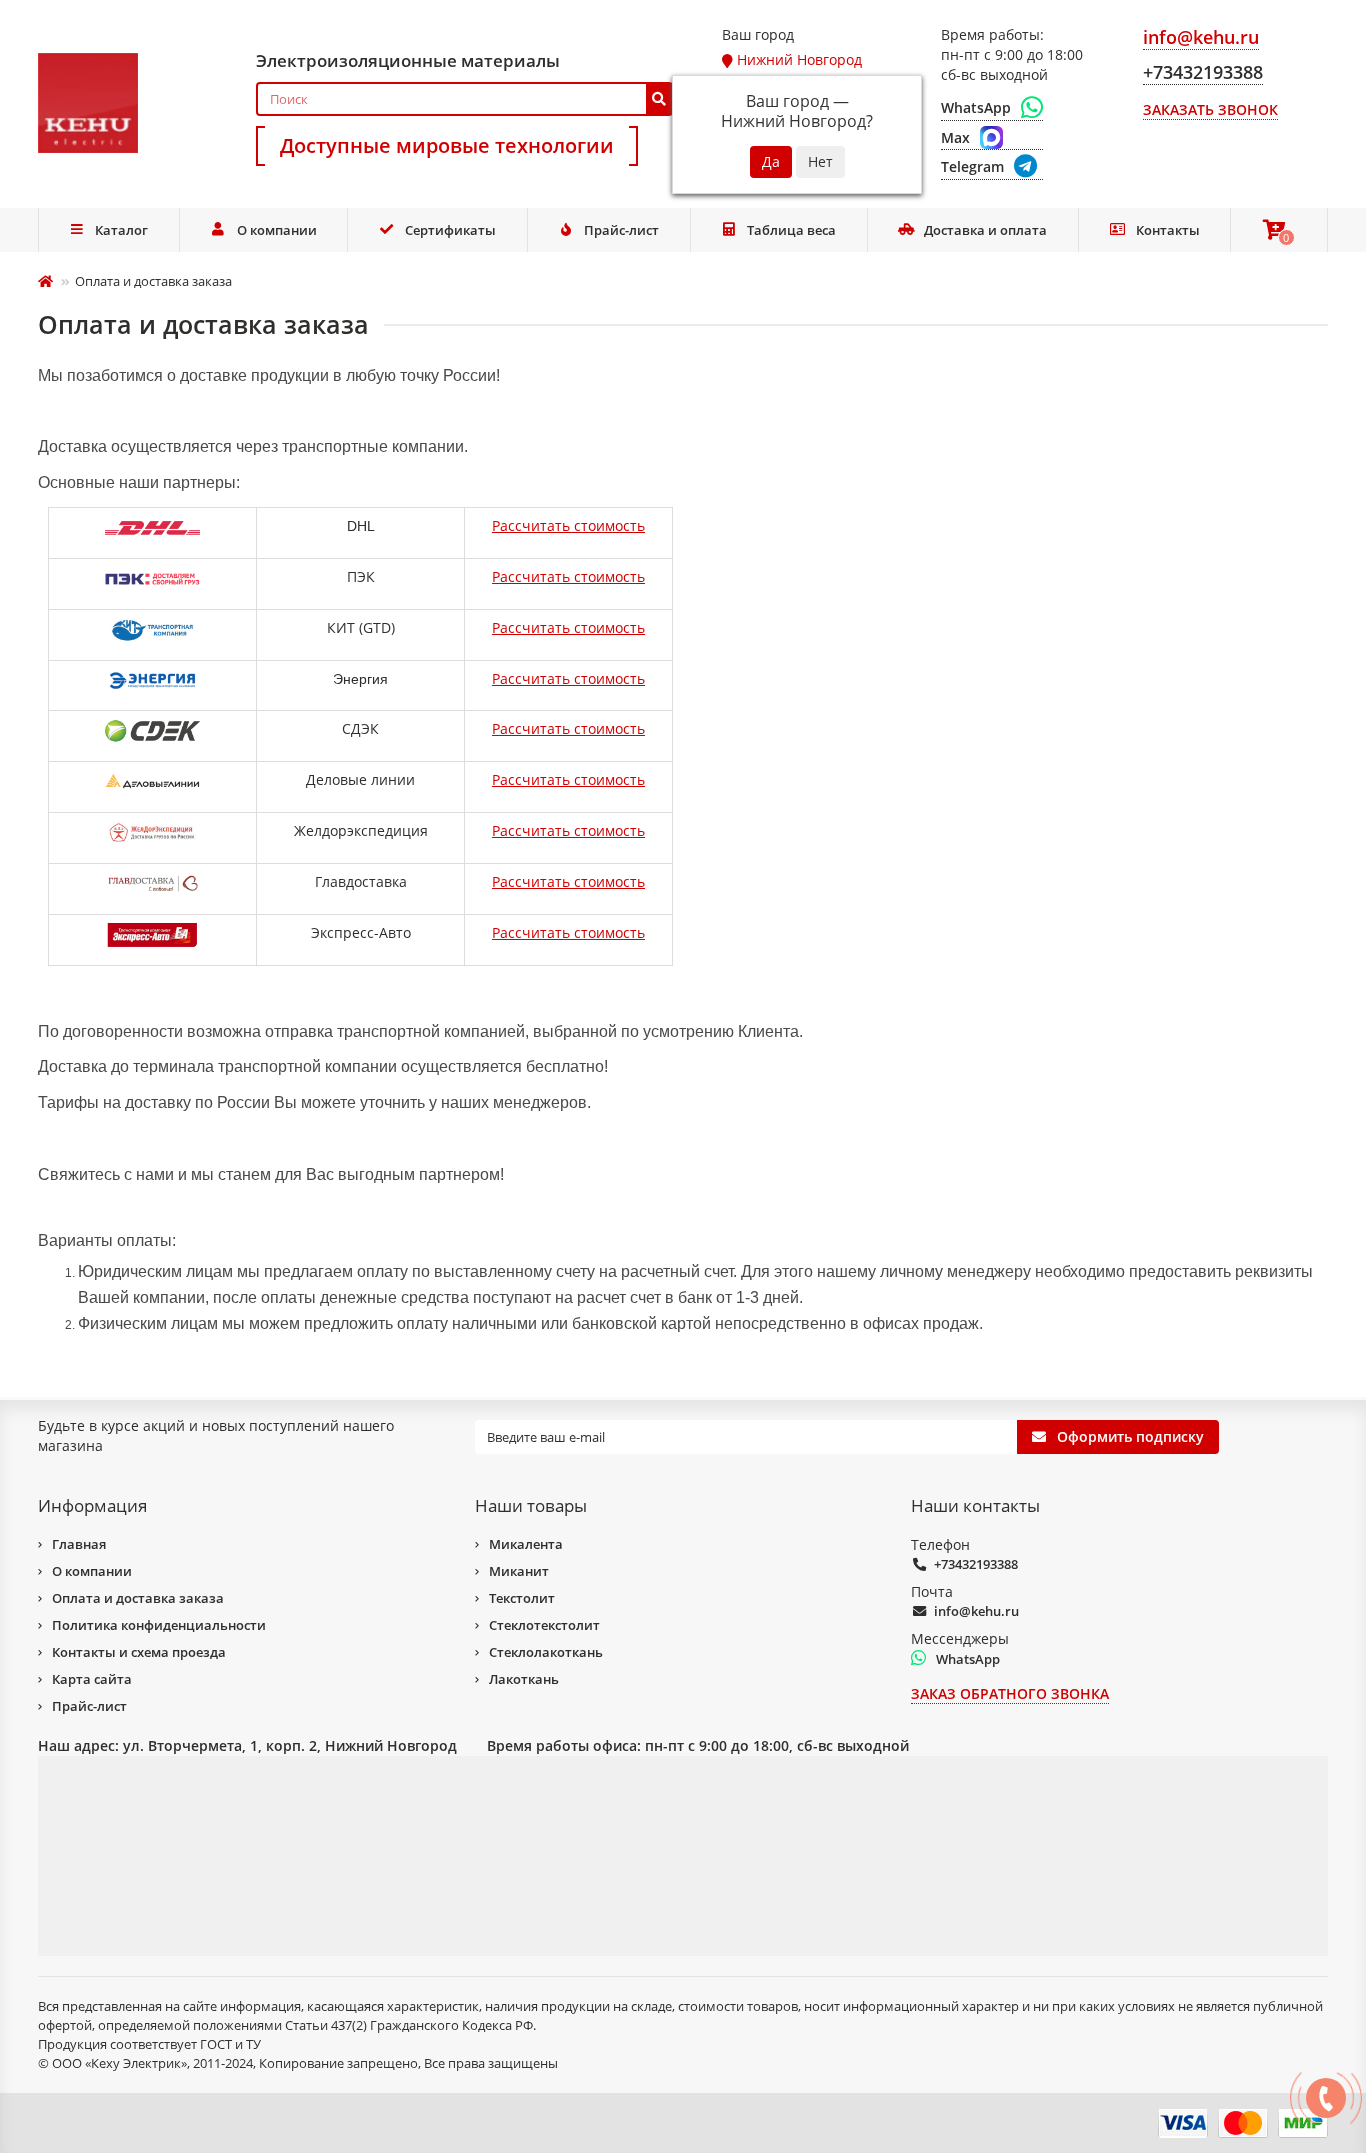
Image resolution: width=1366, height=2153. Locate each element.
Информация (92, 1505)
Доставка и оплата (985, 230)
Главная (79, 1544)
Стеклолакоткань (546, 1652)
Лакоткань (524, 1679)
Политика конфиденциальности (159, 1625)
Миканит (519, 1571)
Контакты (1168, 230)
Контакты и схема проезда (139, 1652)
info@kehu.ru (976, 1611)
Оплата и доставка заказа (138, 1598)
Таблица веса (791, 230)
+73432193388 (976, 1564)
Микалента (526, 1544)
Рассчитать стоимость (568, 525)
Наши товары (531, 1505)
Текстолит (522, 1598)
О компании (277, 230)
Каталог (121, 230)
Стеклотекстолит (544, 1625)
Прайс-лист (621, 230)
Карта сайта (92, 1679)
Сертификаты (450, 230)
